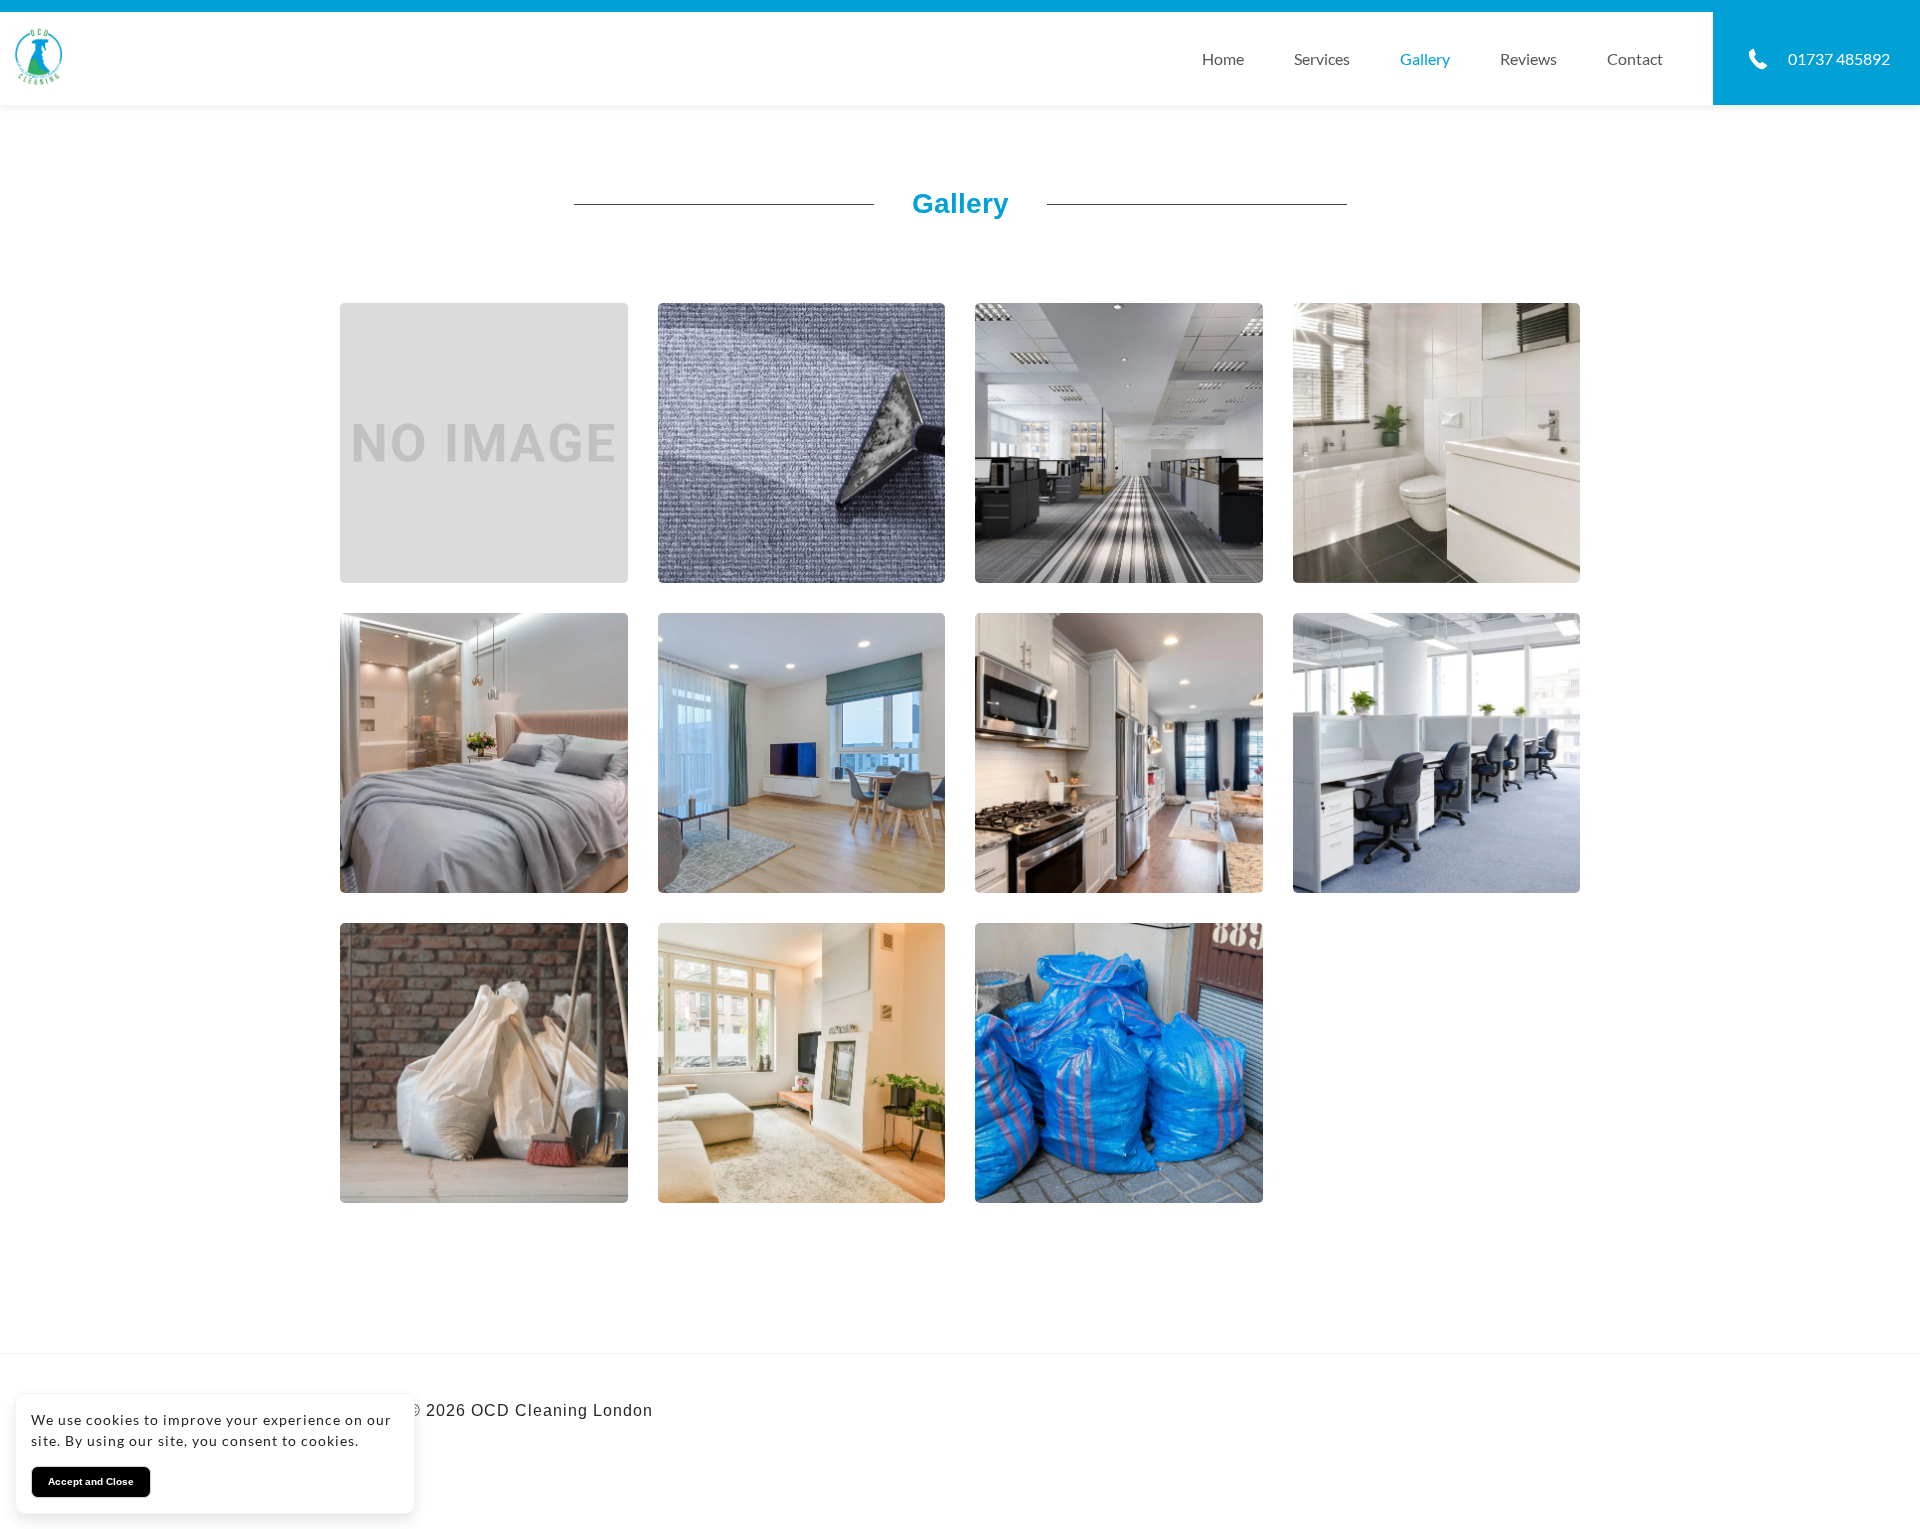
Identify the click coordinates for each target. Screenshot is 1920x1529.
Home (1223, 58)
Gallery (1425, 58)
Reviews (1528, 58)
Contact (1635, 58)
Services (1322, 58)
